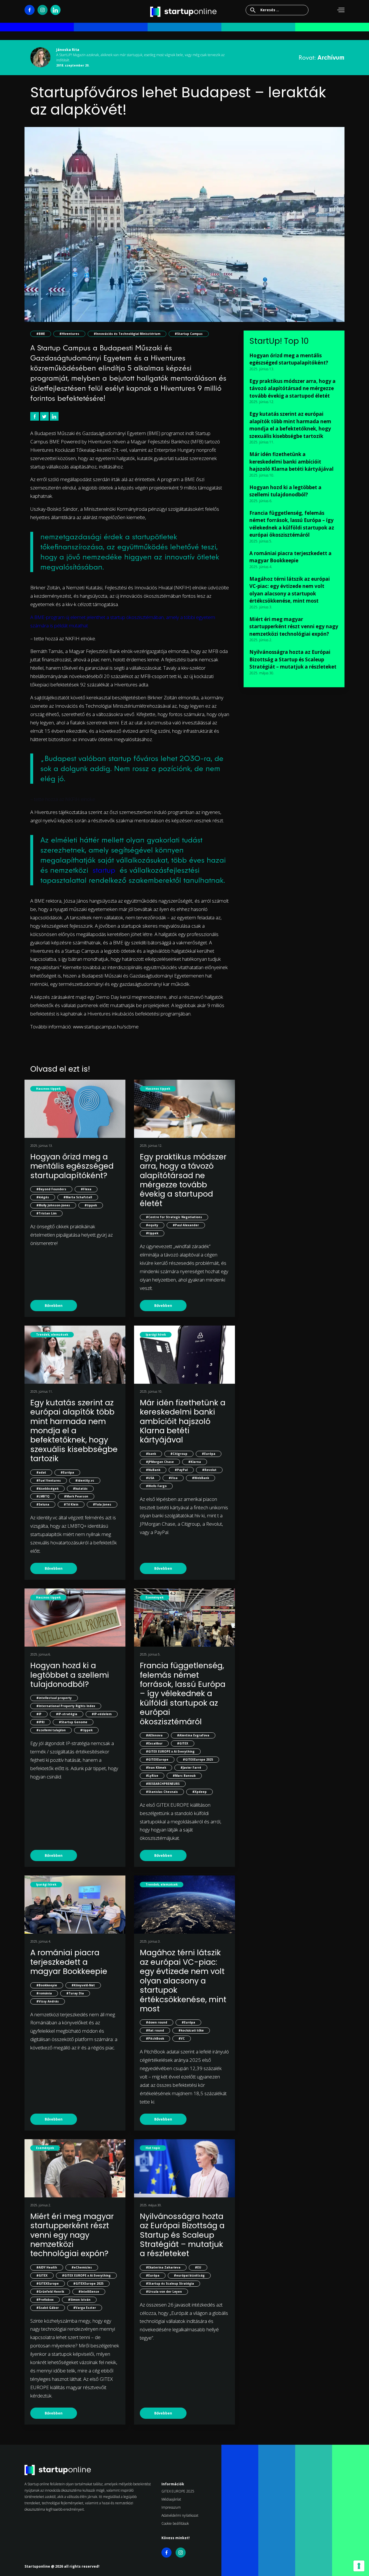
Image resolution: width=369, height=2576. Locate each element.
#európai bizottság (189, 2275)
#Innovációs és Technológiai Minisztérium (127, 334)
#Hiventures (69, 334)
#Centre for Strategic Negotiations (174, 1217)
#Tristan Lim (46, 1213)
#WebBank (200, 1478)
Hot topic (153, 2148)
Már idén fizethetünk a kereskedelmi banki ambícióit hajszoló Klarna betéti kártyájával (183, 1421)
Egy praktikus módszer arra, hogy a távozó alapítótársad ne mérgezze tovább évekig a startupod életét (183, 1180)
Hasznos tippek (48, 1089)
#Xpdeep (199, 1792)
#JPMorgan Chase (160, 1462)
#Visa (173, 1478)
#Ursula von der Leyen (164, 2292)
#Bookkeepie (47, 1985)
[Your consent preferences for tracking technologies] (359, 2566)
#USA (150, 1478)
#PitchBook (155, 2038)
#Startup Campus (189, 334)
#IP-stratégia (67, 1714)
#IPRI (40, 1722)
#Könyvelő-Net (83, 1985)
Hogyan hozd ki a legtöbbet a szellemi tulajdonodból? (70, 1675)
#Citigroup (179, 1454)
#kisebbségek (47, 1489)
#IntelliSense (89, 2292)
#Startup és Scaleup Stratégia (170, 2283)
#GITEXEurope (157, 1759)
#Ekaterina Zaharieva (163, 2267)
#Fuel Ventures (49, 1480)
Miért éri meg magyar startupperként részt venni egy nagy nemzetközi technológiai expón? (72, 2235)
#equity (152, 1225)
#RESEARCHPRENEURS (163, 1784)
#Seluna (43, 1504)
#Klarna (195, 1462)
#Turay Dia (75, 1993)
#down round (157, 2022)
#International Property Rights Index (66, 1706)
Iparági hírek (156, 1334)
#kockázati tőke (191, 2030)
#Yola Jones (102, 1504)
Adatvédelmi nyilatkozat (180, 2515)
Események (155, 1597)
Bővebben (54, 1306)
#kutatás (80, 1489)
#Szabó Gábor (48, 2308)
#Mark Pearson (76, 1496)
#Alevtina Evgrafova (193, 1735)
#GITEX (183, 1743)
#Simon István (79, 2300)
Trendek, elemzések (52, 1334)
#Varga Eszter (85, 2308)
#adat (41, 1472)
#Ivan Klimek (156, 1768)
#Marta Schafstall (78, 1197)
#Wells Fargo (156, 1486)
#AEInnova (154, 1735)
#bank (151, 1454)
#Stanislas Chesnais (162, 1792)
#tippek (91, 1205)
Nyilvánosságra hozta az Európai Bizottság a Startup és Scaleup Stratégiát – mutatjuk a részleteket (182, 2235)
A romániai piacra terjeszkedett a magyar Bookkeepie (69, 1962)
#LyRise (152, 1776)
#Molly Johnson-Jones (53, 1205)
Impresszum (171, 2507)
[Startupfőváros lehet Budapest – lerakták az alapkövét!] (184, 228)
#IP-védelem (102, 1714)
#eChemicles (82, 2267)
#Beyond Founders (51, 1189)
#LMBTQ (43, 1496)
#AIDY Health (47, 2267)
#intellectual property (54, 1698)
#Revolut (209, 1470)
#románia (44, 1993)
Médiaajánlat (171, 2499)
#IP (39, 1714)
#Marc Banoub (184, 1776)
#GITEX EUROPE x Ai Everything (170, 1751)
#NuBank (153, 1470)
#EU (198, 2267)
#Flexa (86, 1189)
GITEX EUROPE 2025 (178, 2491)
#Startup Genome (73, 1722)
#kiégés (43, 1197)
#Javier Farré (191, 1768)
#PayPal (181, 1470)
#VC (182, 2038)
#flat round (155, 2030)
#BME (41, 334)
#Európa (67, 1472)
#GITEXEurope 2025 (198, 1759)
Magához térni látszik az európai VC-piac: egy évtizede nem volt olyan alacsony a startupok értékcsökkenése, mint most (183, 1980)
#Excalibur (154, 1743)
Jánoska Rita (68, 50)
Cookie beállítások (175, 2523)
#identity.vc (85, 1480)
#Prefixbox (45, 2300)
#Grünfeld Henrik (50, 2292)
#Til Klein (71, 1504)
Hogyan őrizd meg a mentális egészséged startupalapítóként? (72, 1166)
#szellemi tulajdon (51, 1730)
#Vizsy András (48, 2001)
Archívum (331, 57)
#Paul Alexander (186, 1225)
